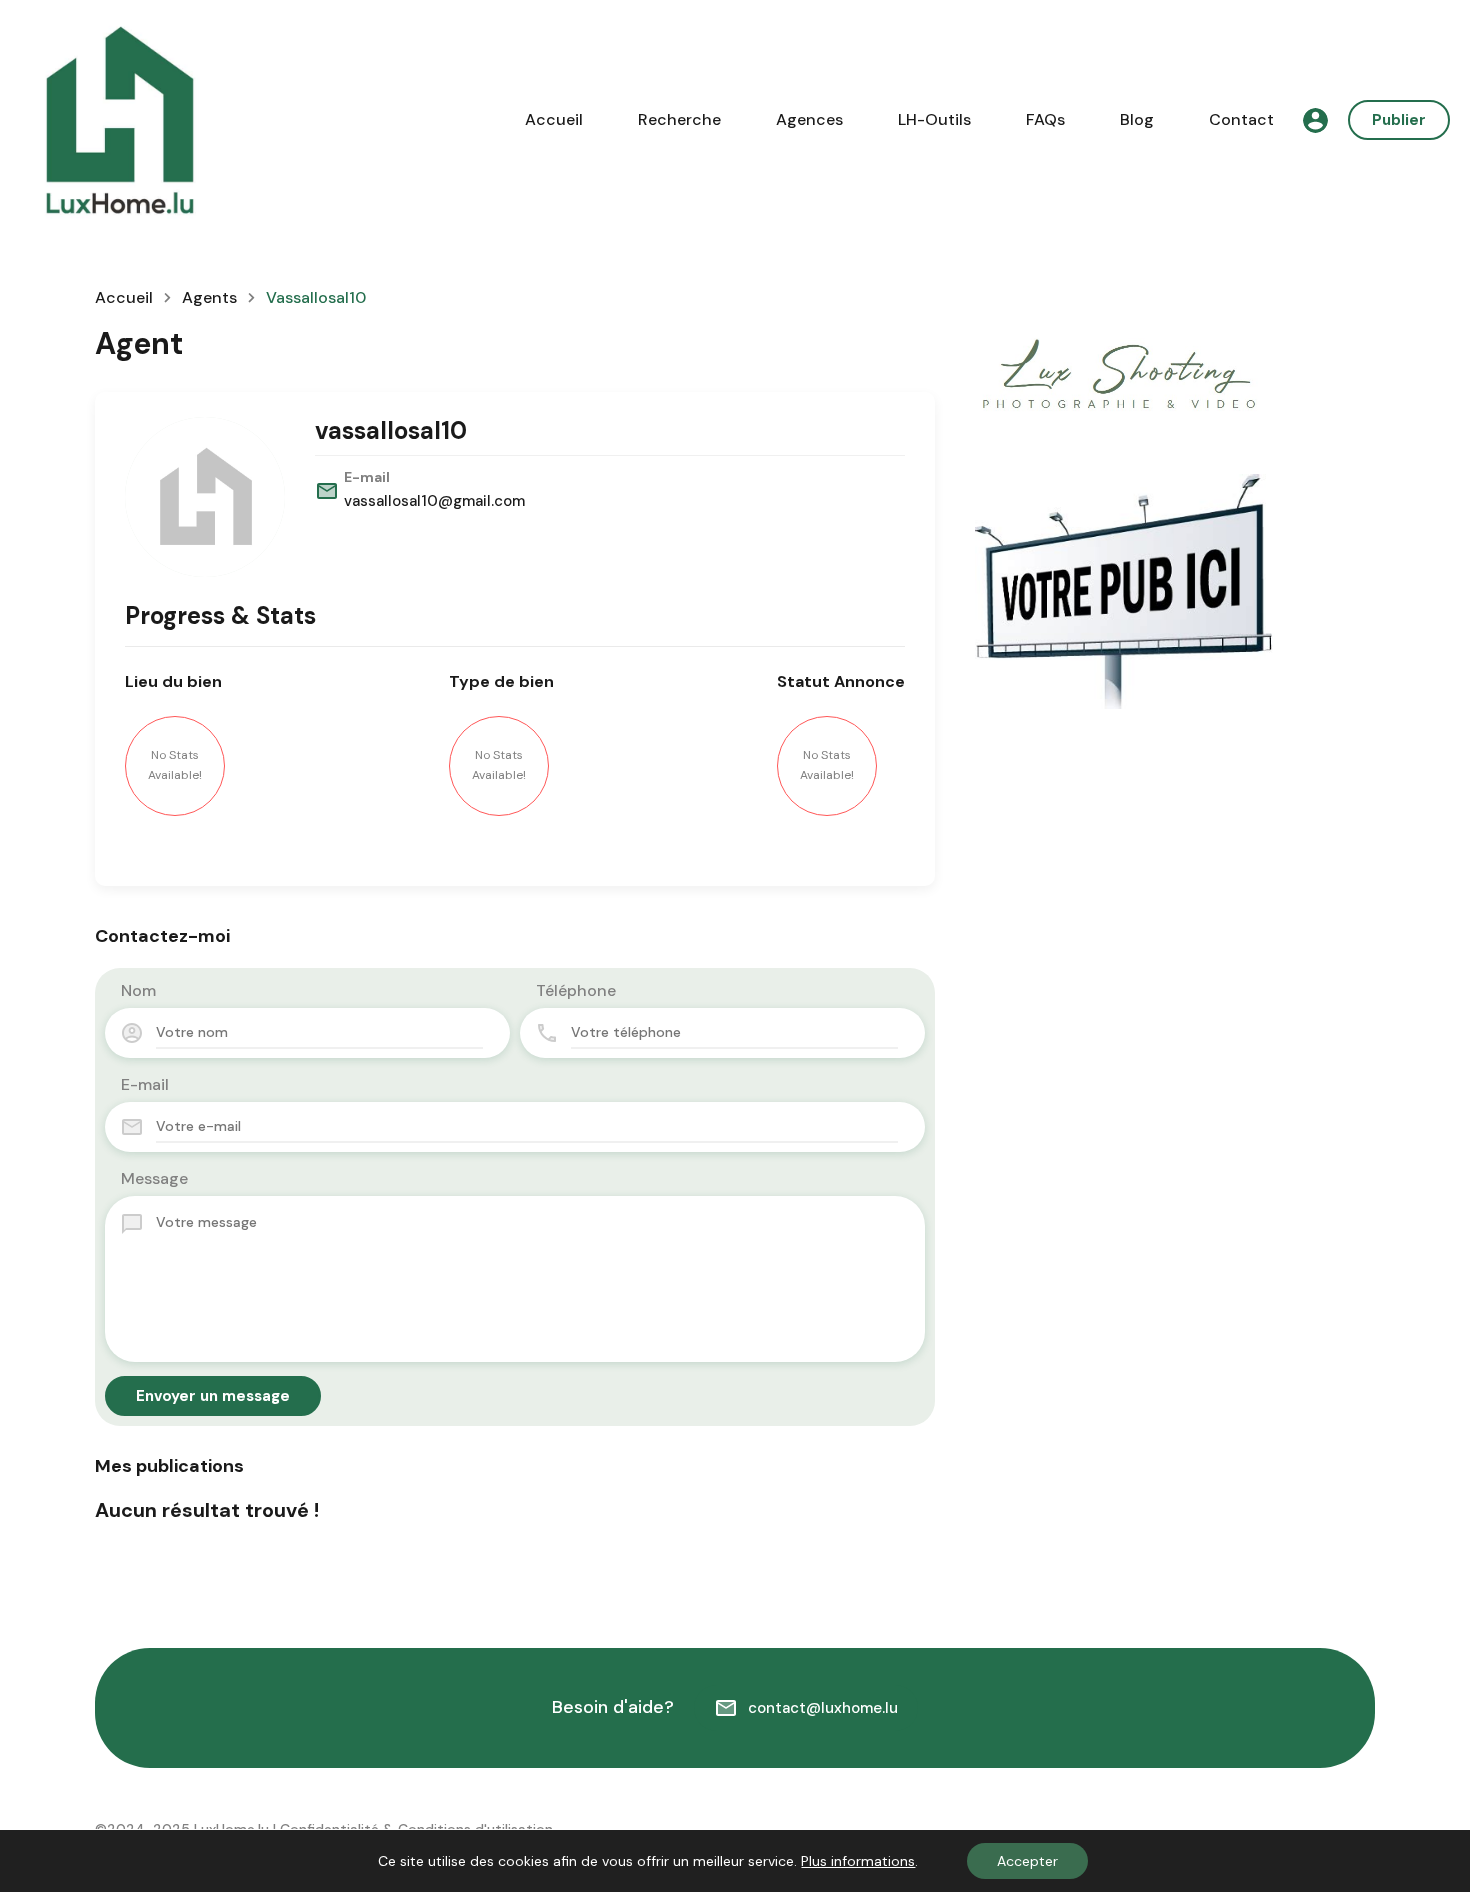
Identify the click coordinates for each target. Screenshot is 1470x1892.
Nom (138, 990)
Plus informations (858, 1861)
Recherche (679, 119)
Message (154, 1178)
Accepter (1027, 1861)
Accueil (554, 119)
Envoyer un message (213, 1396)
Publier (1399, 120)
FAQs (1045, 119)
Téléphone (576, 990)
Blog (1137, 119)
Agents (209, 298)
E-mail (145, 1084)
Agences (809, 119)
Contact (1241, 119)
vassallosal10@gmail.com (434, 501)
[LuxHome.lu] (120, 118)
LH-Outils (934, 119)
